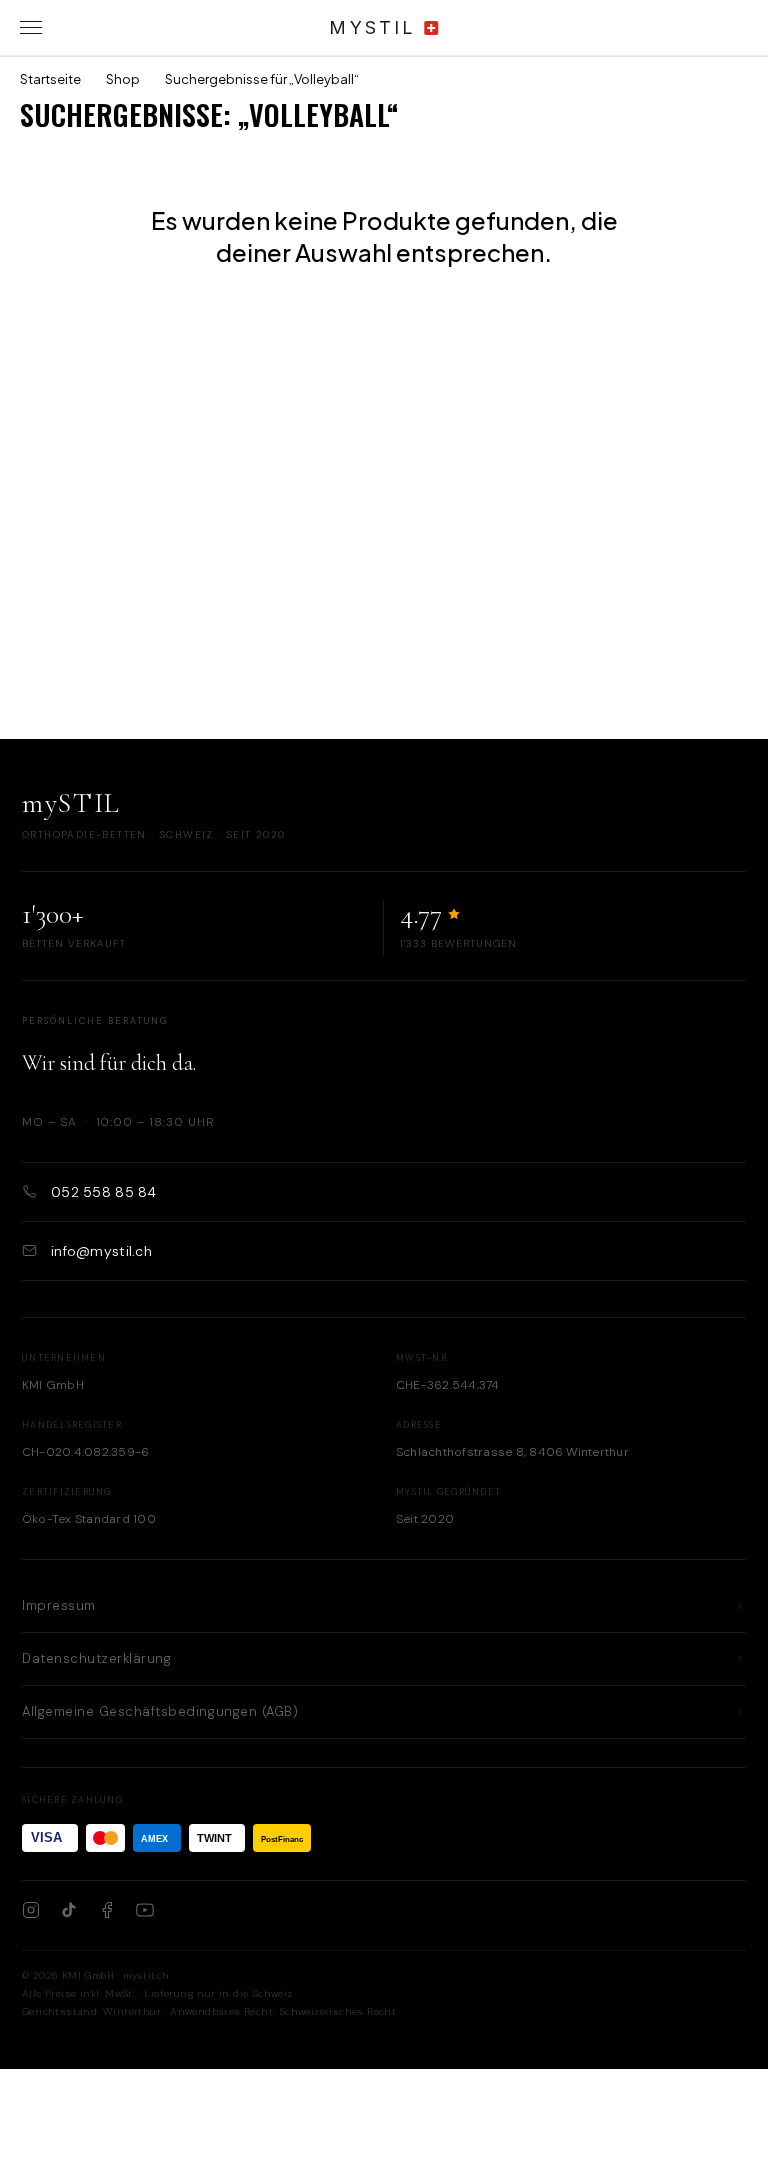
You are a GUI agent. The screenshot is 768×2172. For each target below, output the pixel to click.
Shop (123, 79)
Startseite (50, 79)
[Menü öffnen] (31, 28)
